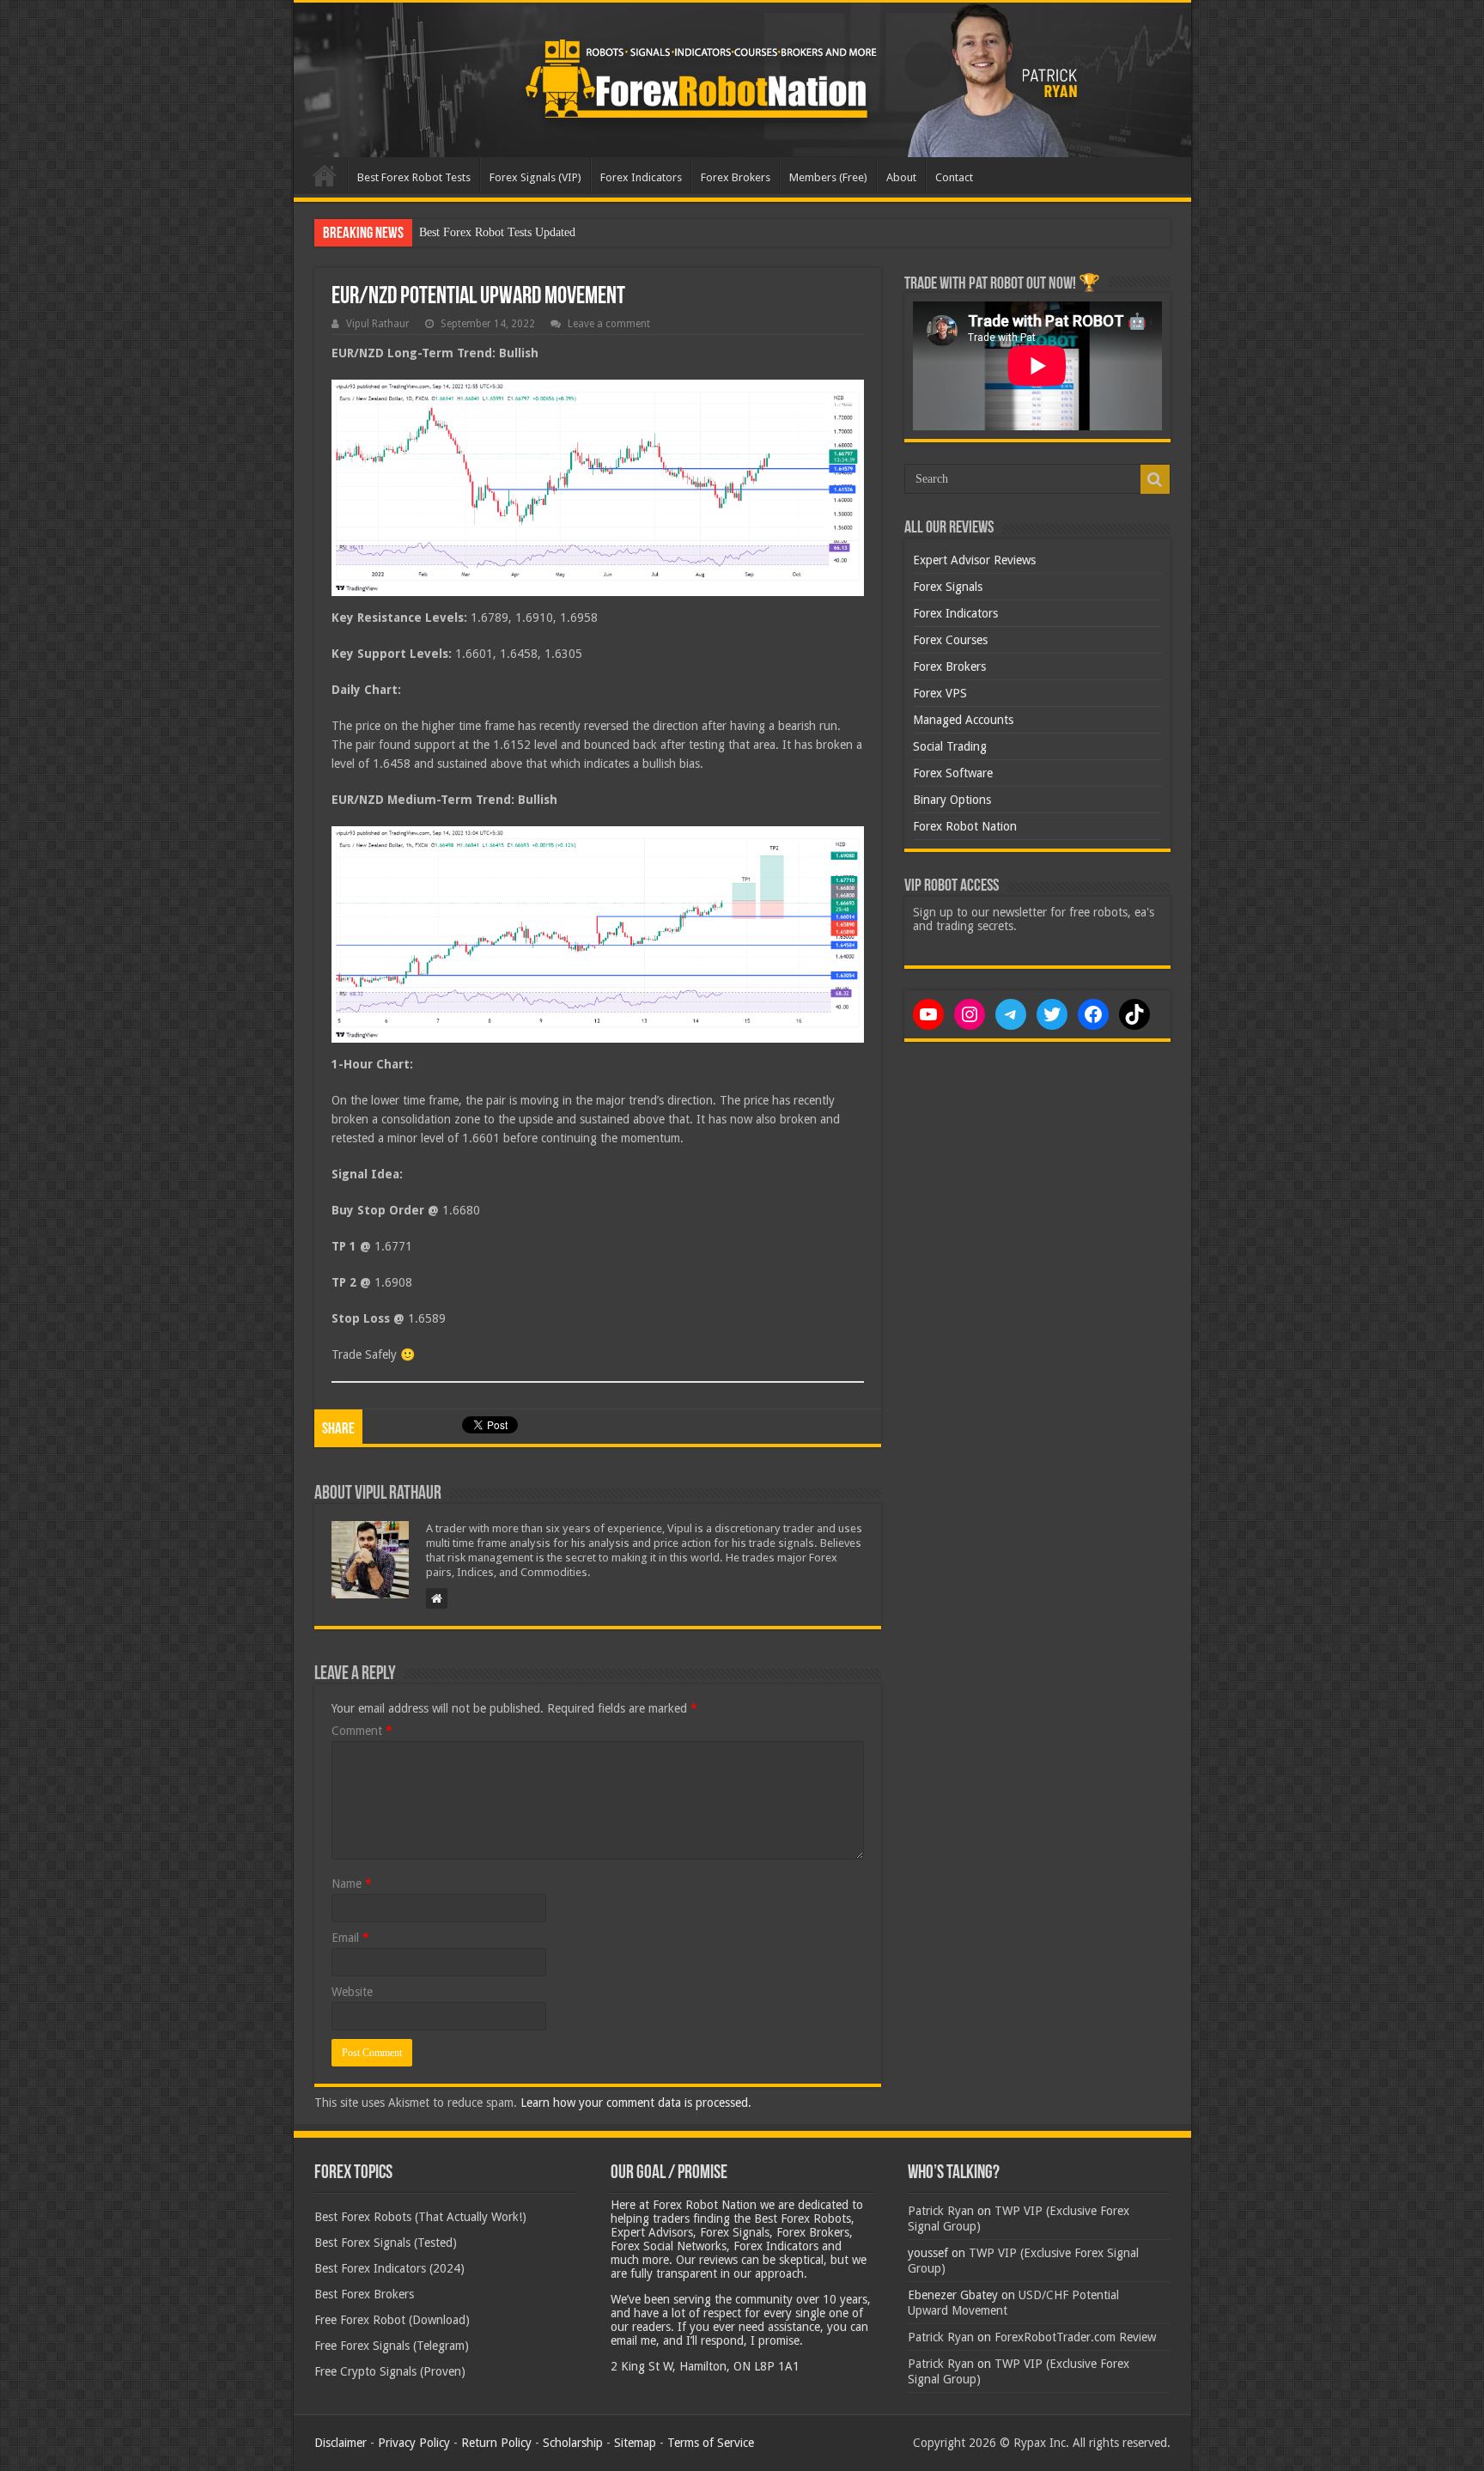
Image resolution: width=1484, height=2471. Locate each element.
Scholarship (573, 2443)
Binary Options (952, 800)
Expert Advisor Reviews (974, 560)
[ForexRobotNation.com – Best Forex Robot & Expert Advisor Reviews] (742, 80)
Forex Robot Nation (965, 826)
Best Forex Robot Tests (414, 177)
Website (352, 1992)
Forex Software (953, 773)
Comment (362, 1731)
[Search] (1155, 479)
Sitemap (635, 2443)
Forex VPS (940, 693)
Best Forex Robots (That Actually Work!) (420, 2217)
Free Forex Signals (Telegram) (392, 2346)
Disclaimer (341, 2443)
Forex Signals (948, 587)
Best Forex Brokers (364, 2294)
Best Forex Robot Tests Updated (497, 232)
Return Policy (496, 2443)
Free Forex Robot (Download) (392, 2320)
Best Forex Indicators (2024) (389, 2268)
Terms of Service (711, 2443)
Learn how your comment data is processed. (636, 2103)
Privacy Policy (414, 2443)
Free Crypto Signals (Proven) (390, 2371)
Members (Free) (828, 177)
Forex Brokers (736, 177)
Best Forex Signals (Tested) (386, 2243)
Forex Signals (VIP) (535, 177)
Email (350, 1938)
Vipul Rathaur (378, 324)
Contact (954, 177)
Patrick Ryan (941, 2211)
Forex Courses (950, 640)
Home (325, 175)
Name (352, 1884)
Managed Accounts (963, 720)
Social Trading (950, 746)
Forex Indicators (641, 177)
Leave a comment (609, 324)
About (901, 177)
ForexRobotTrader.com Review (1075, 2337)
